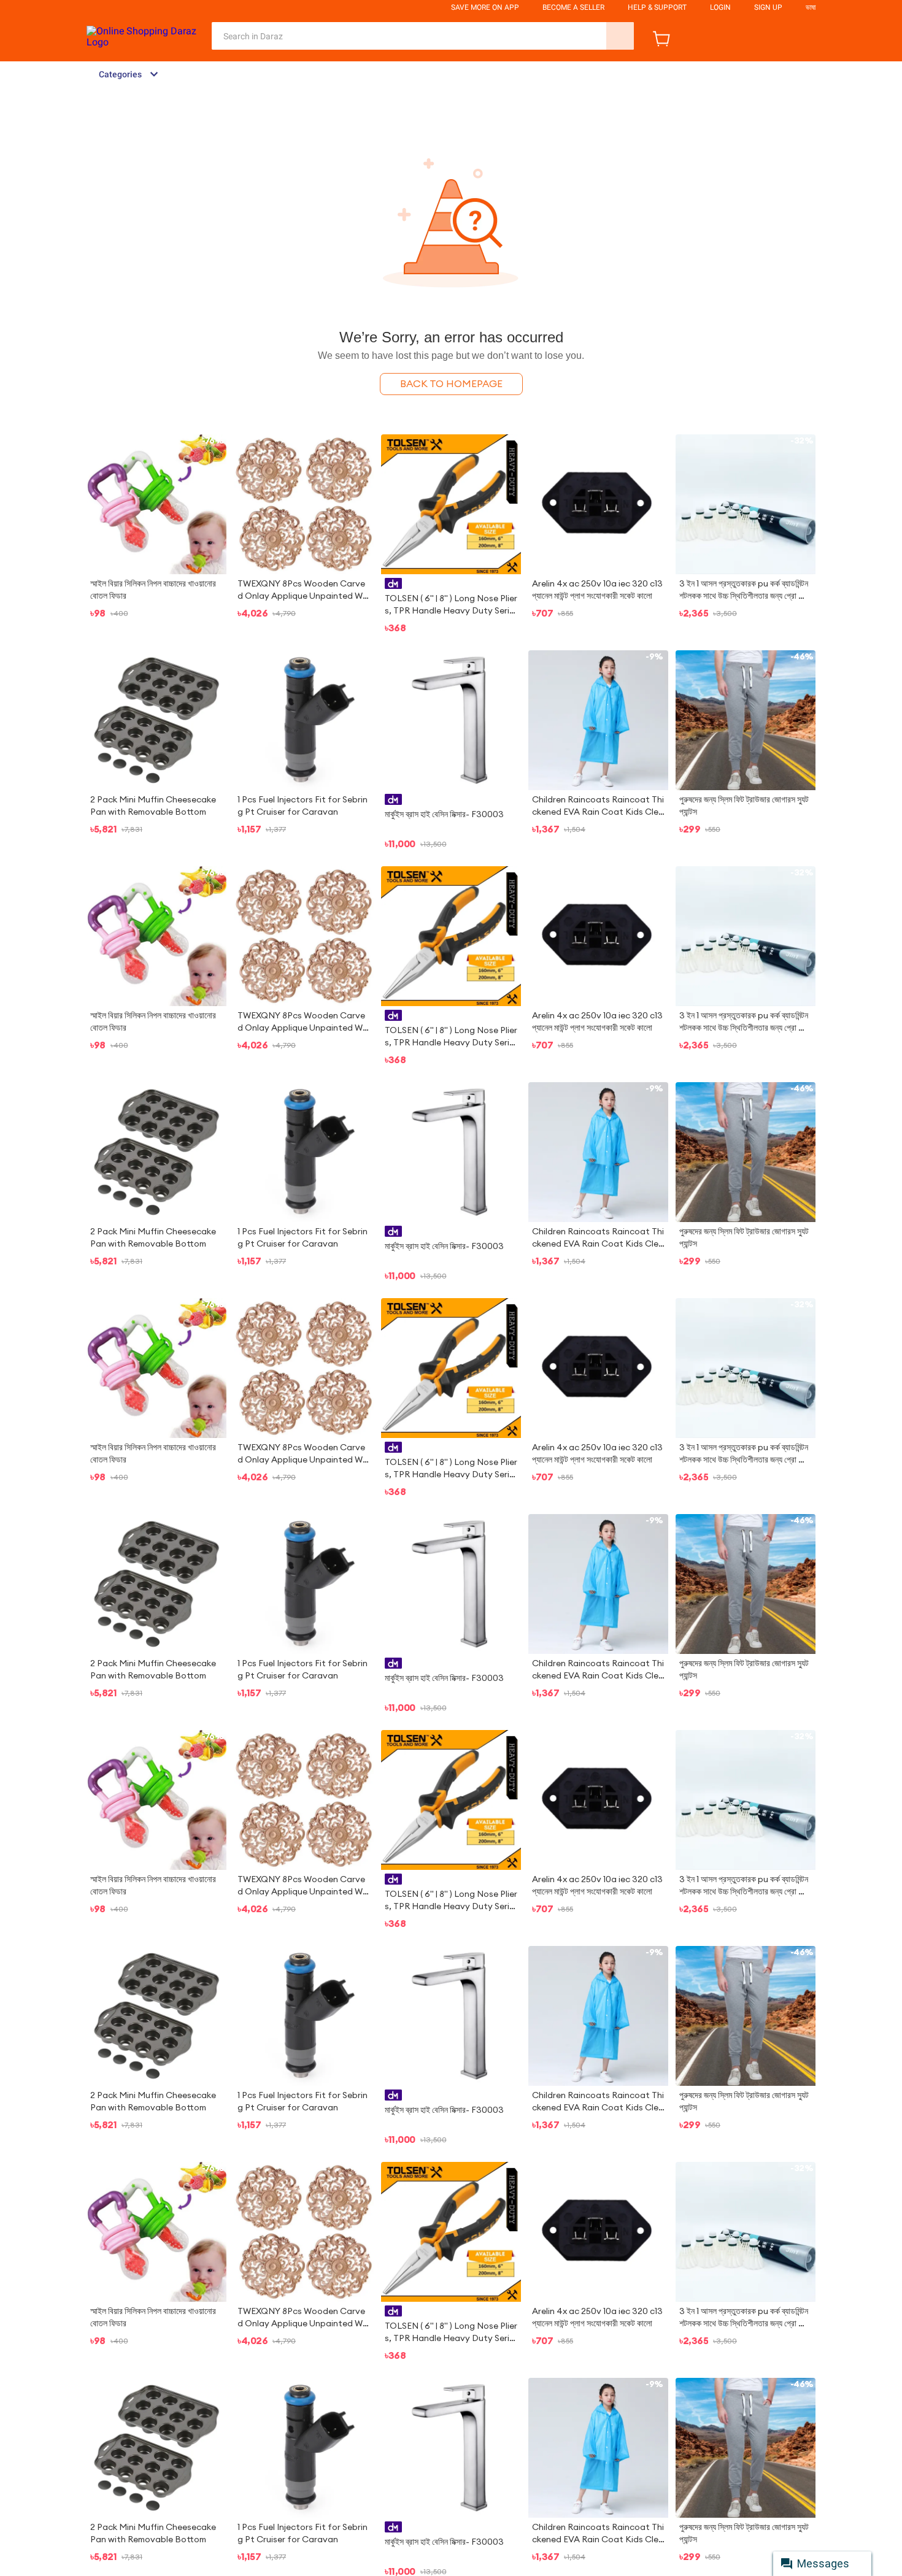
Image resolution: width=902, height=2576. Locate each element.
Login (720, 7)
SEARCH (620, 36)
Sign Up (768, 7)
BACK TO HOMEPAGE (451, 384)
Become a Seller (573, 7)
